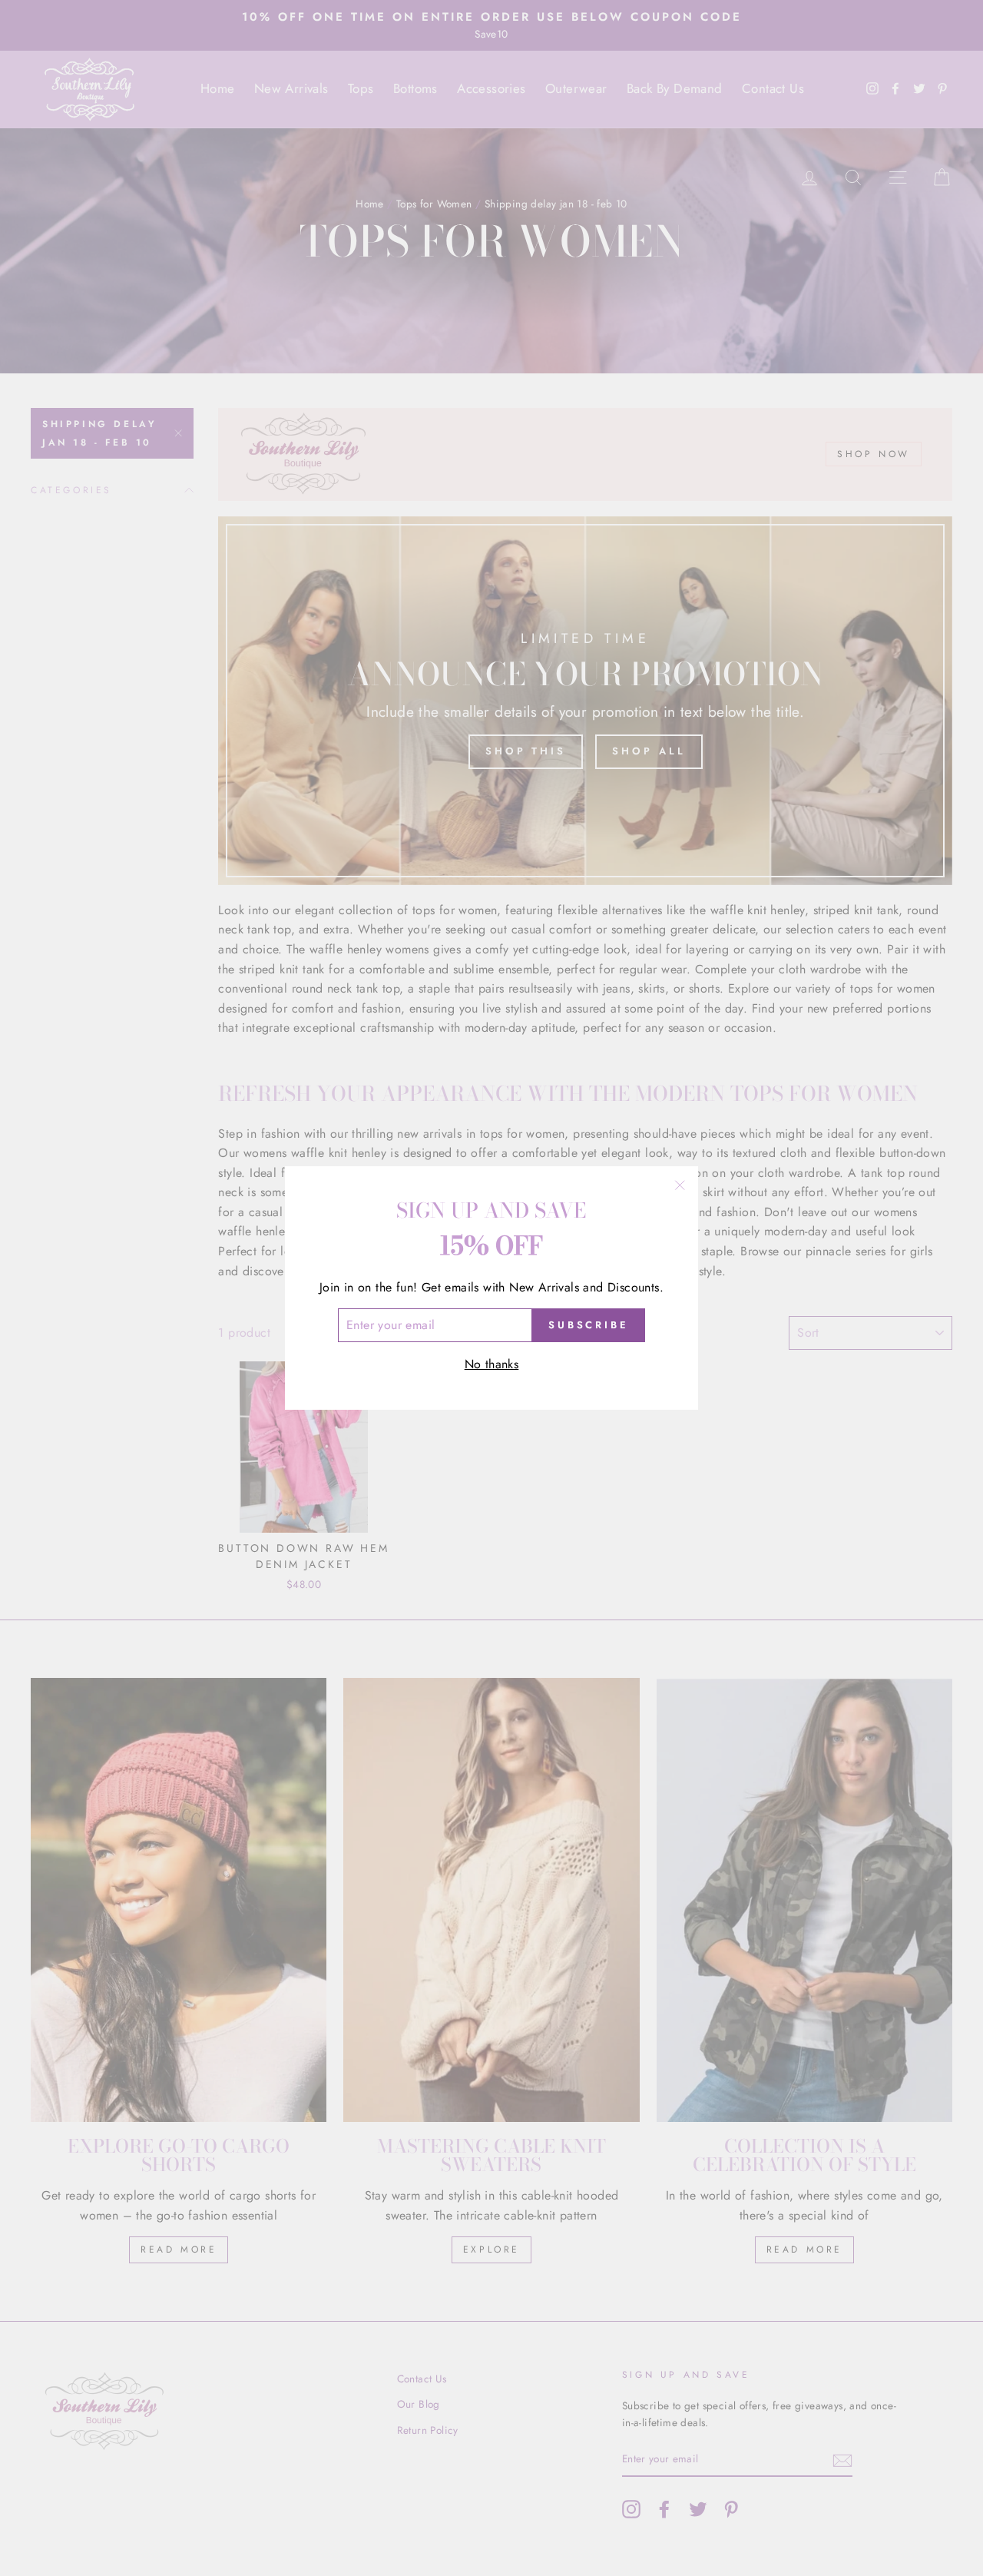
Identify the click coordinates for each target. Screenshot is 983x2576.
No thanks (492, 1364)
